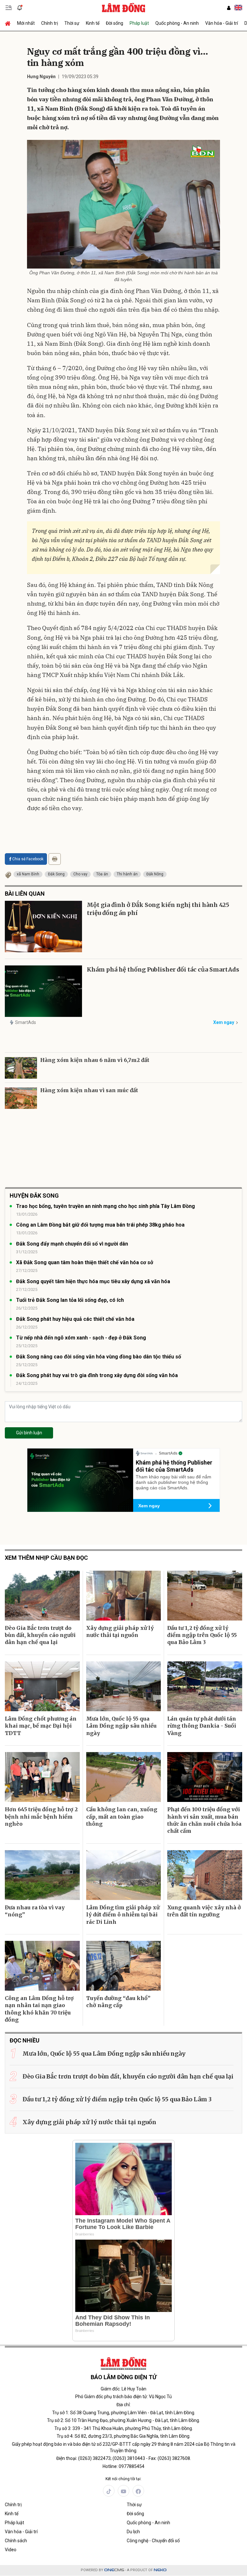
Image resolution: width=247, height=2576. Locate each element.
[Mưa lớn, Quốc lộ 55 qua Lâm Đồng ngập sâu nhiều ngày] (124, 1686)
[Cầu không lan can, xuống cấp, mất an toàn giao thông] (124, 1777)
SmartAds (26, 1022)
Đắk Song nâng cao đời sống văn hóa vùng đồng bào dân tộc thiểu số (99, 1357)
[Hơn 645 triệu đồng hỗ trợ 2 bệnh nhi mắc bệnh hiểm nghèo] (42, 1777)
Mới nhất (26, 23)
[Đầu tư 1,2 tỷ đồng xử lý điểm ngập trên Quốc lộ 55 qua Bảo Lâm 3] (205, 1596)
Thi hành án (127, 874)
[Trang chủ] (9, 23)
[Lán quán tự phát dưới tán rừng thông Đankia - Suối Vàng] (205, 1686)
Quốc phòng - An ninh (177, 23)
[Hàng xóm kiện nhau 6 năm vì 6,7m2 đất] (21, 1068)
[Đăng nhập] (229, 8)
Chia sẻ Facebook (28, 859)
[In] (55, 859)
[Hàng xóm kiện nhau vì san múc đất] (21, 1098)
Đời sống (114, 23)
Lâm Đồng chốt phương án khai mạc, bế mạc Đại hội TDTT (41, 1726)
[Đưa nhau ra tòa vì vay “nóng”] (42, 1875)
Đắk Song (56, 874)
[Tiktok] (109, 2491)
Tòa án (102, 874)
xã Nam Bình (28, 874)
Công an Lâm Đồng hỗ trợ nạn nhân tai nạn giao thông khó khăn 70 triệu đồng (39, 2009)
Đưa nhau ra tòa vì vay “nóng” (35, 1911)
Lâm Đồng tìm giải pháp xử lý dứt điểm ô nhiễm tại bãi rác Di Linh (123, 1915)
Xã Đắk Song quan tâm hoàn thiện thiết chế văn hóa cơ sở (85, 1262)
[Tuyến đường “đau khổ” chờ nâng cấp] (124, 1966)
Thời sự (72, 23)
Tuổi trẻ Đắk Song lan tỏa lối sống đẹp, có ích (70, 1300)
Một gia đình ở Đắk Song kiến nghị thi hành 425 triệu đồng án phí (158, 909)
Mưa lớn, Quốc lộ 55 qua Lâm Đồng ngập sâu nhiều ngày (121, 1726)
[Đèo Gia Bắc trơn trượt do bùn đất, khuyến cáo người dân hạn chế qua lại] (42, 1596)
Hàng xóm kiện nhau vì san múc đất (89, 1090)
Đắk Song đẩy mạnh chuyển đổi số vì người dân (72, 1244)
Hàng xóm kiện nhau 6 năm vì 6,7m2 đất (95, 1060)
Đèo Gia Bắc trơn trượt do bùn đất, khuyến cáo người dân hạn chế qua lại (40, 1635)
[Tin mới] (20, 8)
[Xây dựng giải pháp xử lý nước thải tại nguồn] (124, 1596)
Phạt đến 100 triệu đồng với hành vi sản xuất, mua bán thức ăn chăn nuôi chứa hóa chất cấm (204, 1820)
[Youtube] (123, 2491)
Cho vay (80, 874)
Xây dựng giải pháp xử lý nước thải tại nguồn (120, 1631)
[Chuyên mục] (9, 8)
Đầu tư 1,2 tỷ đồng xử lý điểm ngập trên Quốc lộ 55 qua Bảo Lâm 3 (202, 1635)
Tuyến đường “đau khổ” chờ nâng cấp (118, 2002)
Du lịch (133, 2532)
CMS (114, 2570)
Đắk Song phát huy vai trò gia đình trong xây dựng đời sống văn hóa (97, 1375)
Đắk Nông (155, 874)
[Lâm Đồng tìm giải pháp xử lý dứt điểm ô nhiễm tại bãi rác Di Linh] (124, 1875)
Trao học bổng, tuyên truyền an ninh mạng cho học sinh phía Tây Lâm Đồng (105, 1206)
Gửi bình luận (29, 1433)
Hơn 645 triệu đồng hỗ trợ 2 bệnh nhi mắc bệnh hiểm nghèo (41, 1817)
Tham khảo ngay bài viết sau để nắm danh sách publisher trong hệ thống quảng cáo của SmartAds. (174, 1482)
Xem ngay (224, 1022)
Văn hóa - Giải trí (222, 23)
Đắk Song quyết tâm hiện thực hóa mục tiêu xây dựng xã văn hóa (93, 1281)
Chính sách (16, 2541)
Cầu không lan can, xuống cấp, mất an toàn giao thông (122, 1817)
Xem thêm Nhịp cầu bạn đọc (46, 1558)
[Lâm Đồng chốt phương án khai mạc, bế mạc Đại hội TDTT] (42, 1686)
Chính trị (50, 23)
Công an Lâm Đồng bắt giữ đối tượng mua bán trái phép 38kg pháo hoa (100, 1225)
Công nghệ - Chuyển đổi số (153, 2541)
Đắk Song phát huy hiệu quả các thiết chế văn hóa (75, 1319)
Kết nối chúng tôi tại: (123, 2479)
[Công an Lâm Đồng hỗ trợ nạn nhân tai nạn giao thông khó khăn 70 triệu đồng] (42, 1966)
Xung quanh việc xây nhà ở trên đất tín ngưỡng (204, 1911)
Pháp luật (139, 23)
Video (11, 2550)
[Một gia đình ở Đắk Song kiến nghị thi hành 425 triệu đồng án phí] (43, 927)
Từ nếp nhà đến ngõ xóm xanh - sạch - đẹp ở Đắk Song (81, 1338)
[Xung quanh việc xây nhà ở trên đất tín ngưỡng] (205, 1875)
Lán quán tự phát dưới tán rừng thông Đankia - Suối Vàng (202, 1726)
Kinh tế (93, 23)
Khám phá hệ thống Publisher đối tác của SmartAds (163, 969)
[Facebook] (138, 2491)
